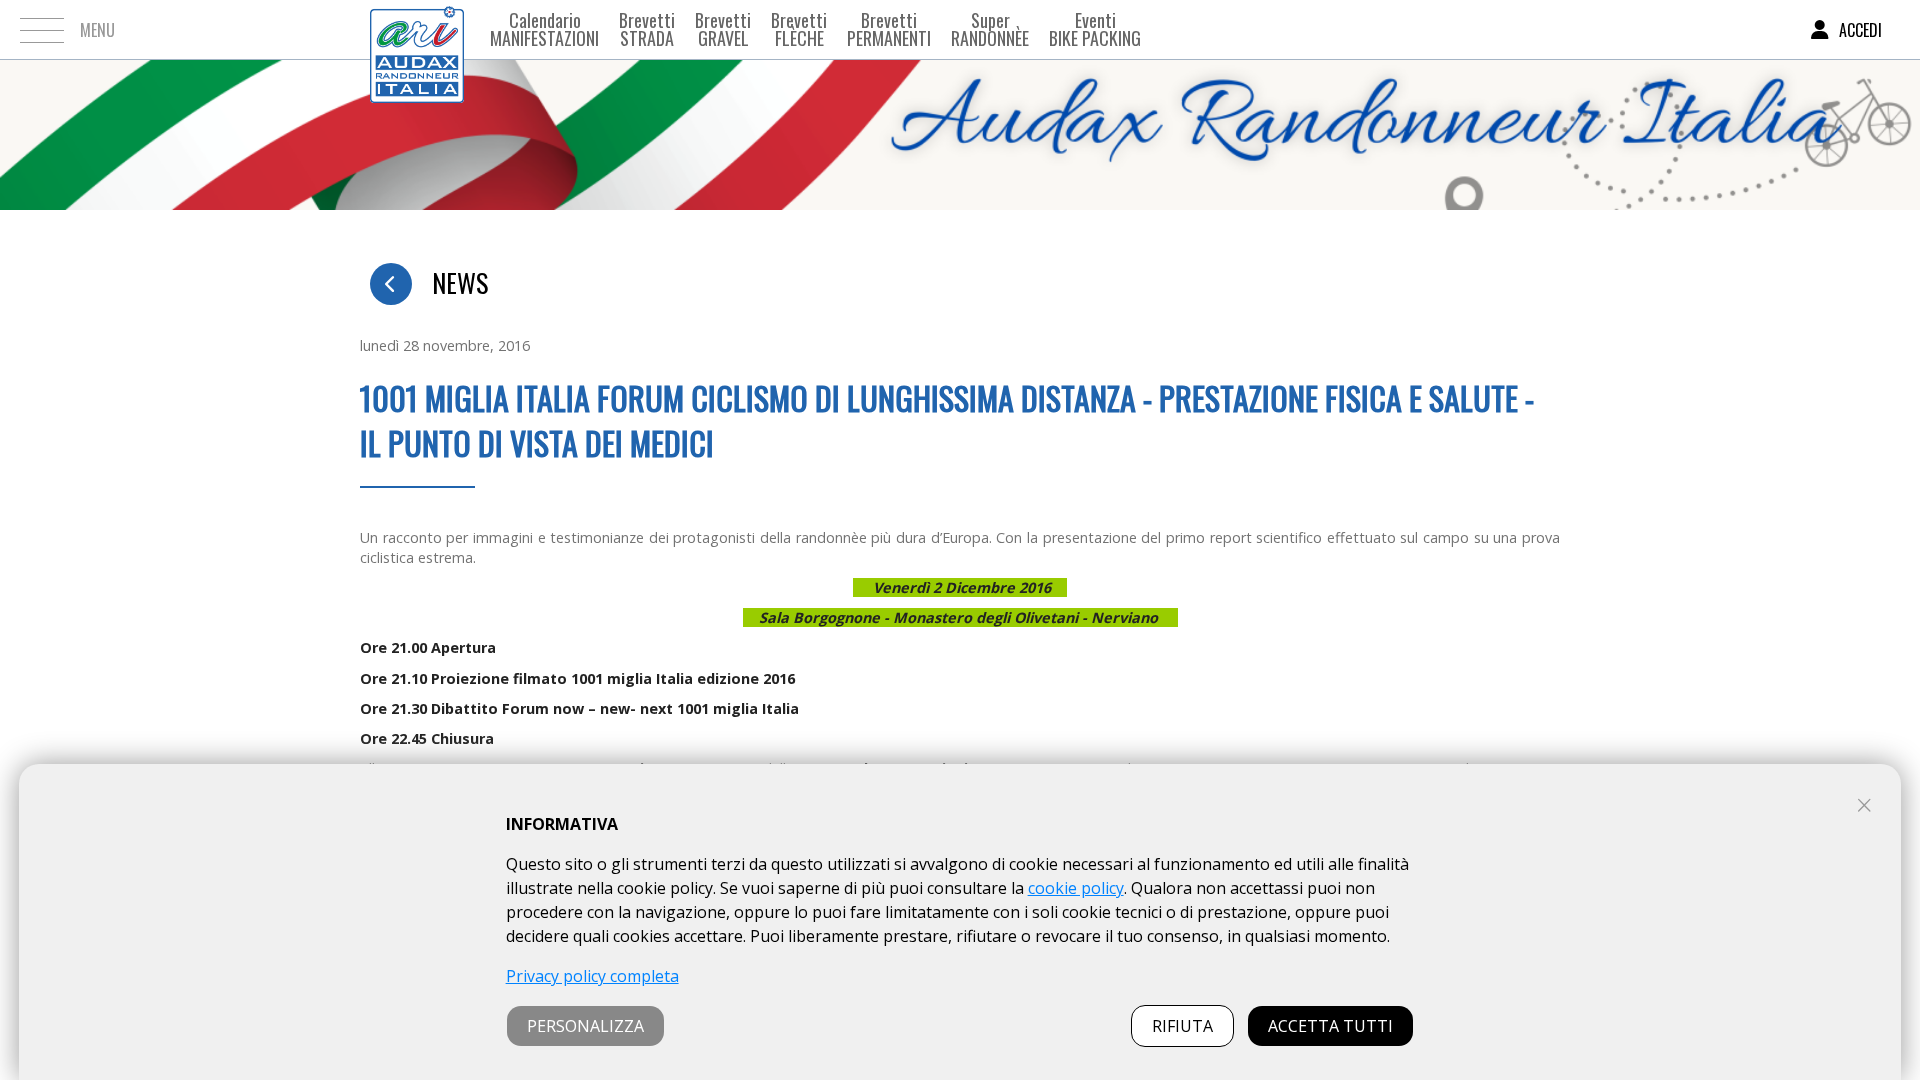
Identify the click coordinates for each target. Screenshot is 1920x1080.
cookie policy (1076, 888)
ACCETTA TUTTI (1330, 1026)
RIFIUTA (1182, 1026)
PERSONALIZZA (585, 1026)
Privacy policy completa (592, 976)
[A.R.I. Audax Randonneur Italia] (417, 29)
